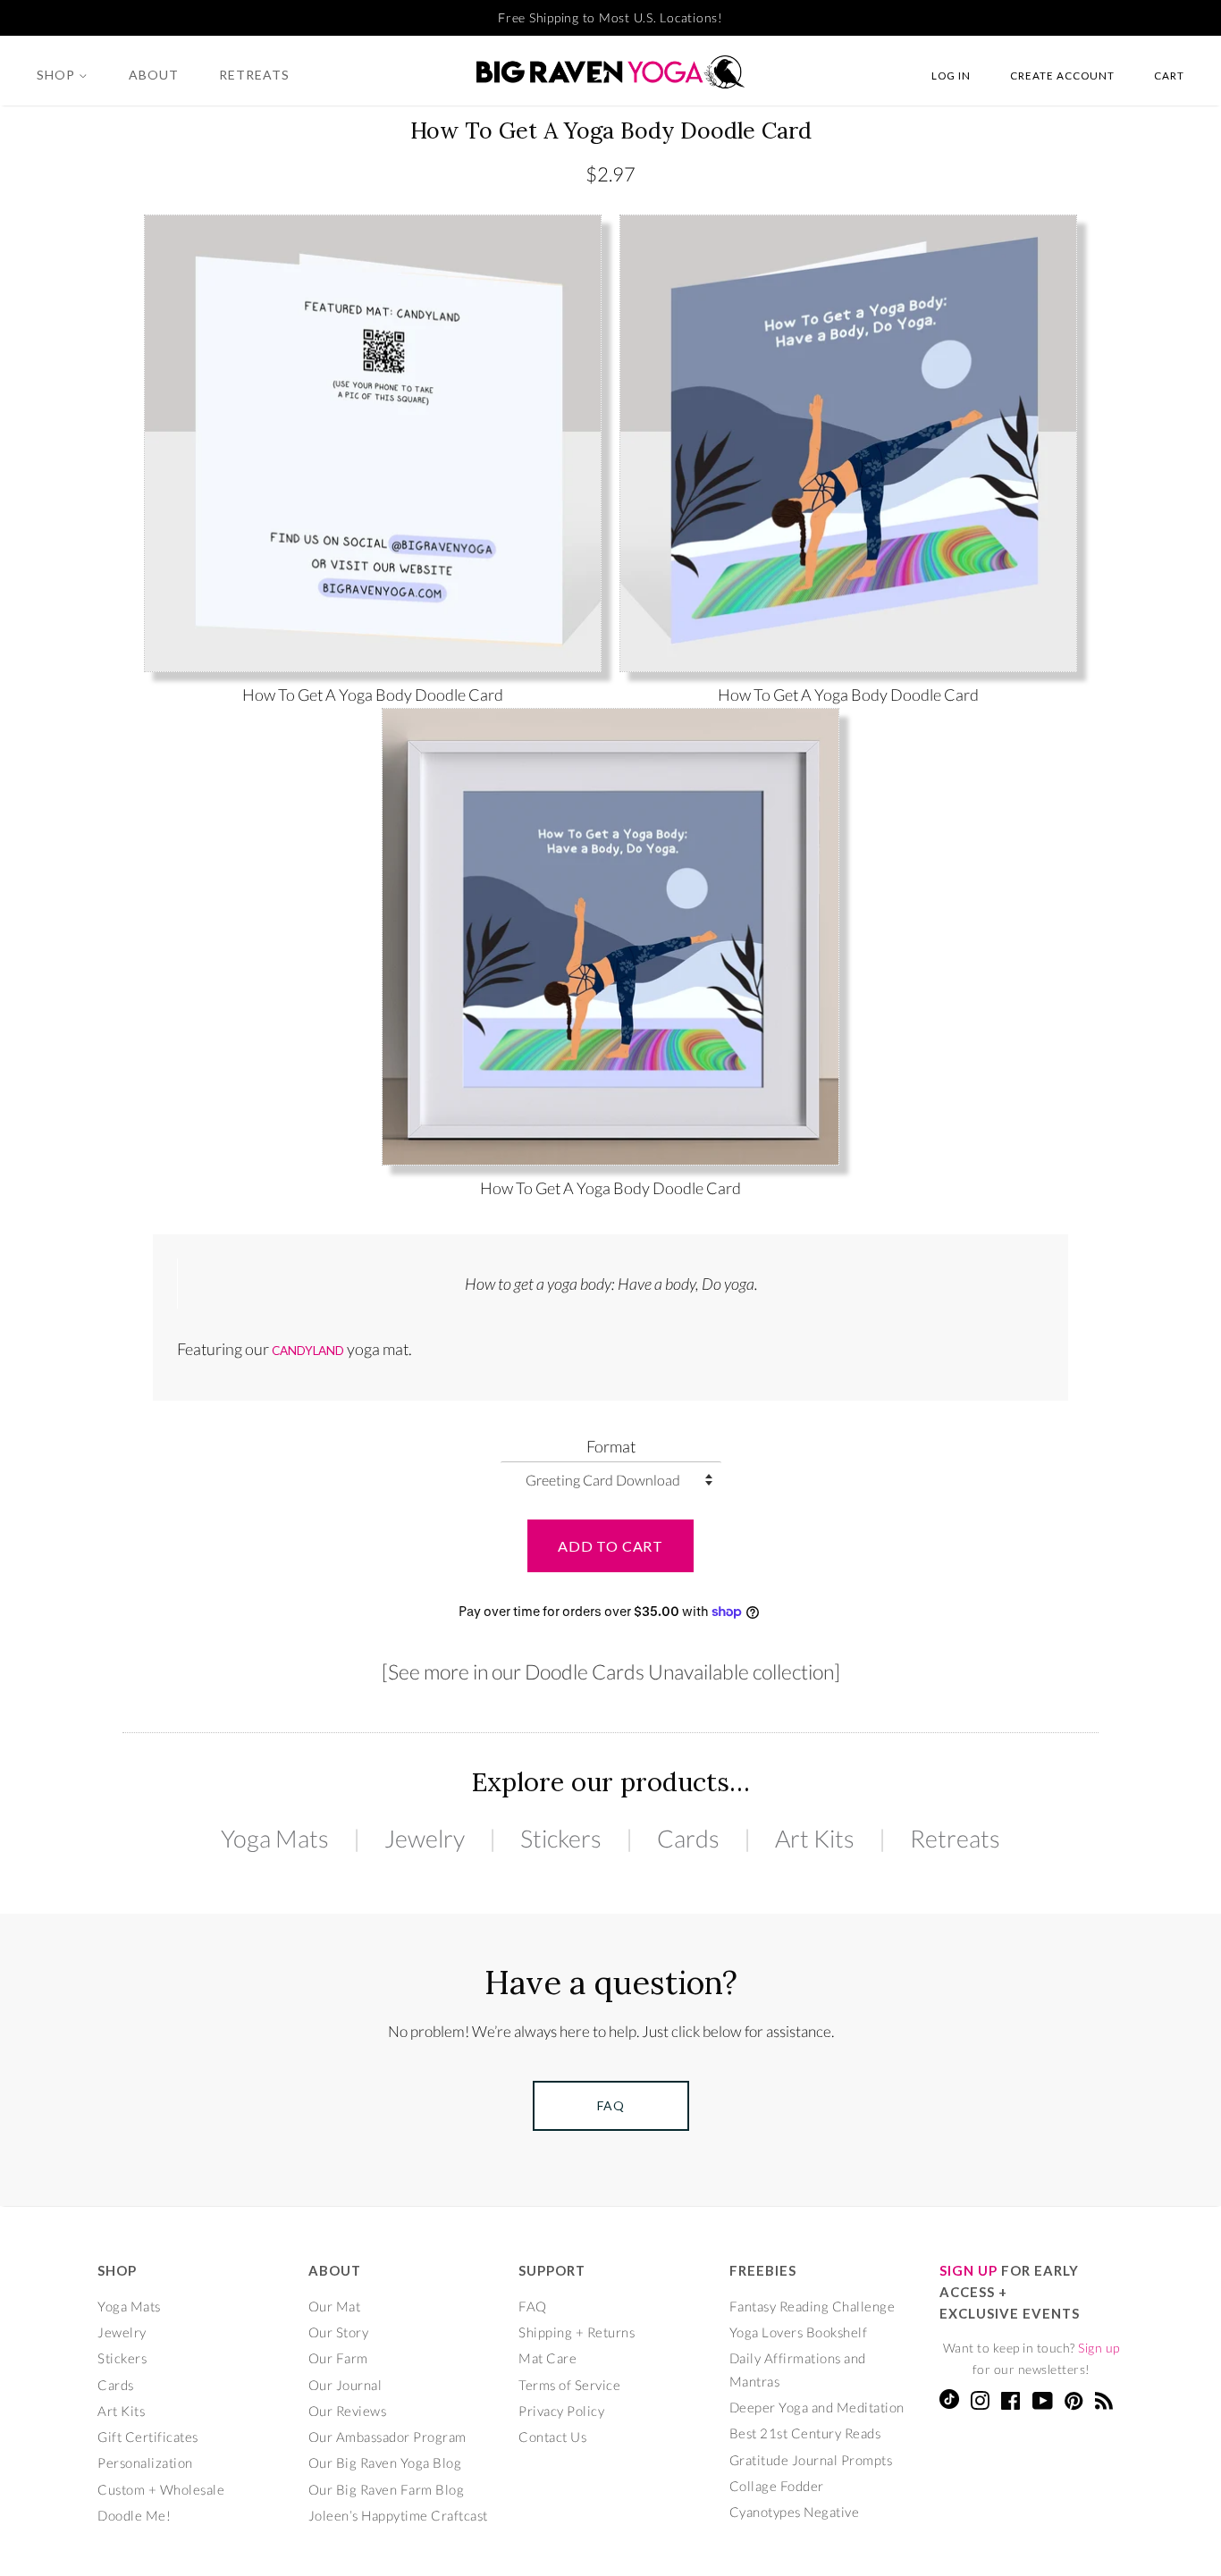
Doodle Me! (134, 2515)
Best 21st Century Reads (805, 2433)
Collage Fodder (777, 2486)
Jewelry (425, 1838)
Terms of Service (569, 2385)
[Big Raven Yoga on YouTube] (1043, 2403)
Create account (1062, 75)
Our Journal (345, 2385)
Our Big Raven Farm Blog (387, 2489)
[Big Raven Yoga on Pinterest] (1074, 2403)
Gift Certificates (148, 2437)
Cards (688, 1838)
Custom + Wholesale (161, 2489)
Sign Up (968, 2270)
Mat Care (547, 2358)
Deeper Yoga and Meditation (817, 2407)
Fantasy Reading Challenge (813, 2306)
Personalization (145, 2462)
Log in (951, 75)
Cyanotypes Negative (795, 2512)
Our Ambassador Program (387, 2437)
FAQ (533, 2306)
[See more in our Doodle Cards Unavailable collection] (611, 1671)
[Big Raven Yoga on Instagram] (980, 2403)
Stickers (561, 1838)
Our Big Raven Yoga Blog (385, 2462)
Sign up (1099, 2348)
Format (611, 1446)
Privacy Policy (561, 2411)
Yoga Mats (275, 1838)
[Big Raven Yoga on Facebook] (1011, 2403)
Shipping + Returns (577, 2332)
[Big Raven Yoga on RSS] (1104, 2403)
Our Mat (335, 2306)
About (154, 75)
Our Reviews (348, 2411)
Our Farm (338, 2358)
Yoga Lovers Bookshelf (799, 2332)
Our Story (339, 2332)
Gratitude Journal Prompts (811, 2460)
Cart (1169, 75)
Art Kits (815, 1838)
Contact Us (552, 2437)
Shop (58, 75)
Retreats (254, 75)
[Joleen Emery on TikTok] (949, 2403)
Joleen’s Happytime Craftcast (398, 2515)
